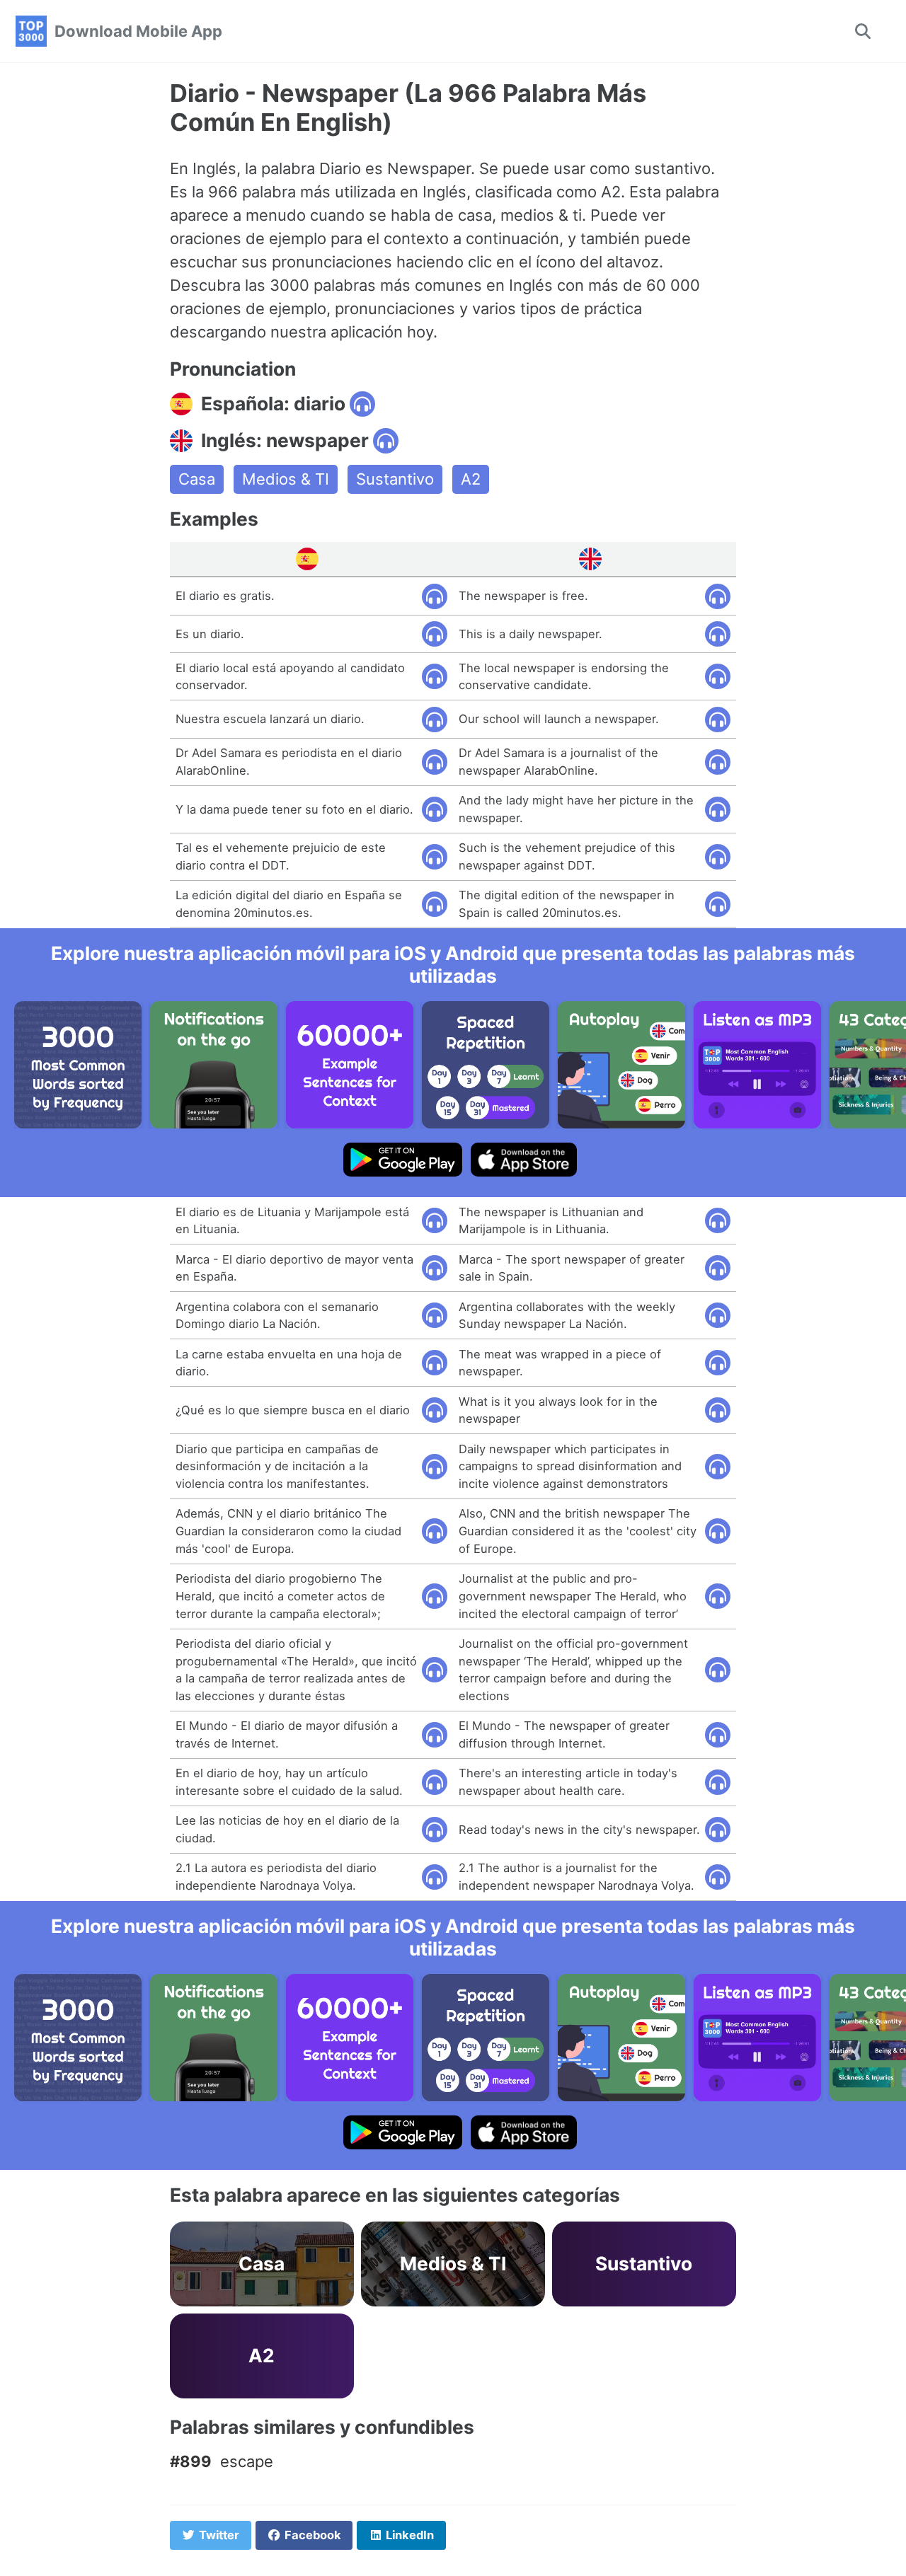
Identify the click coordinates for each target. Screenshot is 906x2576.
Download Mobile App (138, 31)
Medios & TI (286, 479)
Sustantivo (395, 479)
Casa (197, 479)
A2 (471, 479)
